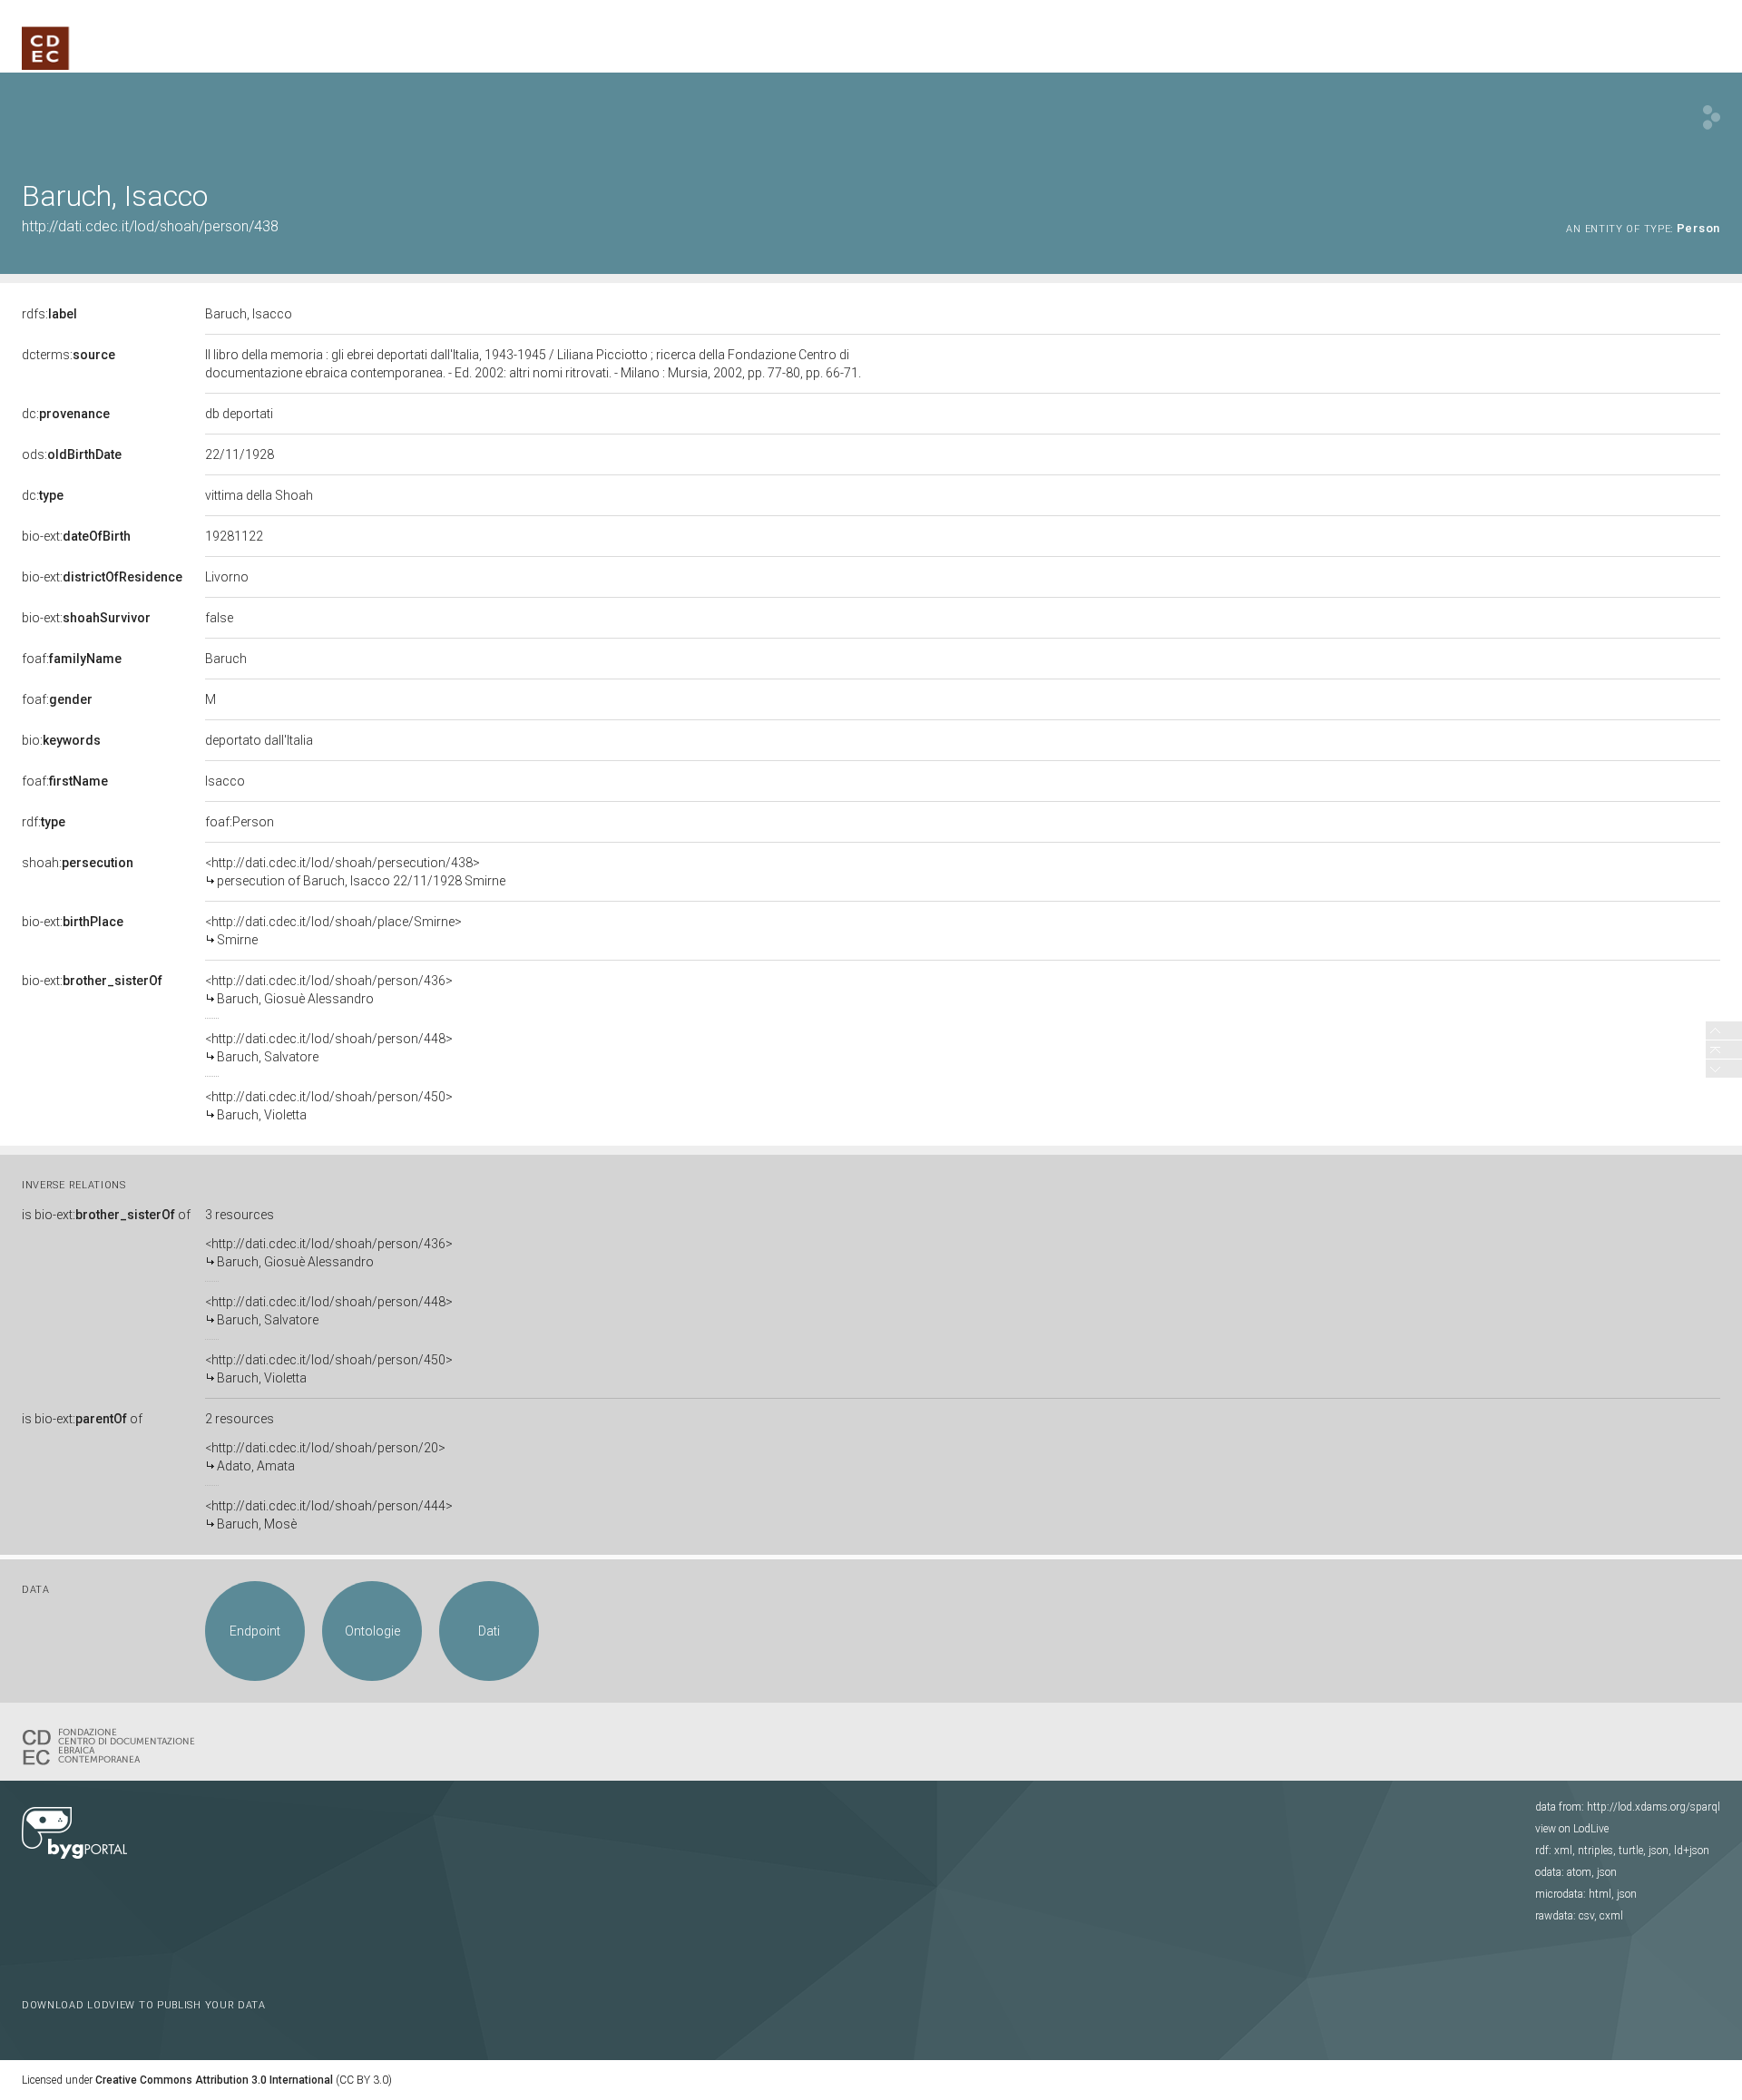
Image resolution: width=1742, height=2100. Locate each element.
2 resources (240, 1419)
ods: (72, 454)
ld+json (1692, 1851)
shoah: (78, 863)
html (1600, 1894)
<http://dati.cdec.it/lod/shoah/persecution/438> (355, 872)
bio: (61, 740)
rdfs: (49, 314)
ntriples (1595, 1851)
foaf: (72, 659)
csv (1586, 1916)
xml (1563, 1851)
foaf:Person (240, 822)
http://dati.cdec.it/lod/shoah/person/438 (150, 226)
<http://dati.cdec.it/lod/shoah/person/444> (329, 1515)
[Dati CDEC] (113, 1745)
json (1659, 1851)
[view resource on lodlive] (1712, 117)
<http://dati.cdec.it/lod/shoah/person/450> (329, 1106)
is (106, 1215)
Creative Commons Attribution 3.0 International (214, 2080)
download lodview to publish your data (144, 2005)
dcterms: (69, 355)
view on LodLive (1572, 1829)
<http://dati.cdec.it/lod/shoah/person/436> (329, 990)
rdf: (44, 822)
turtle (1631, 1851)
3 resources (240, 1215)
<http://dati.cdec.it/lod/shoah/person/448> (329, 1048)
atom (1579, 1872)
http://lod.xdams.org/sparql (1654, 1807)
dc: (66, 414)
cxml (1611, 1916)
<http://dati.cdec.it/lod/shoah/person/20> (325, 1457)
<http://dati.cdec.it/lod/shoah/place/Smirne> (333, 931)
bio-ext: (76, 536)
